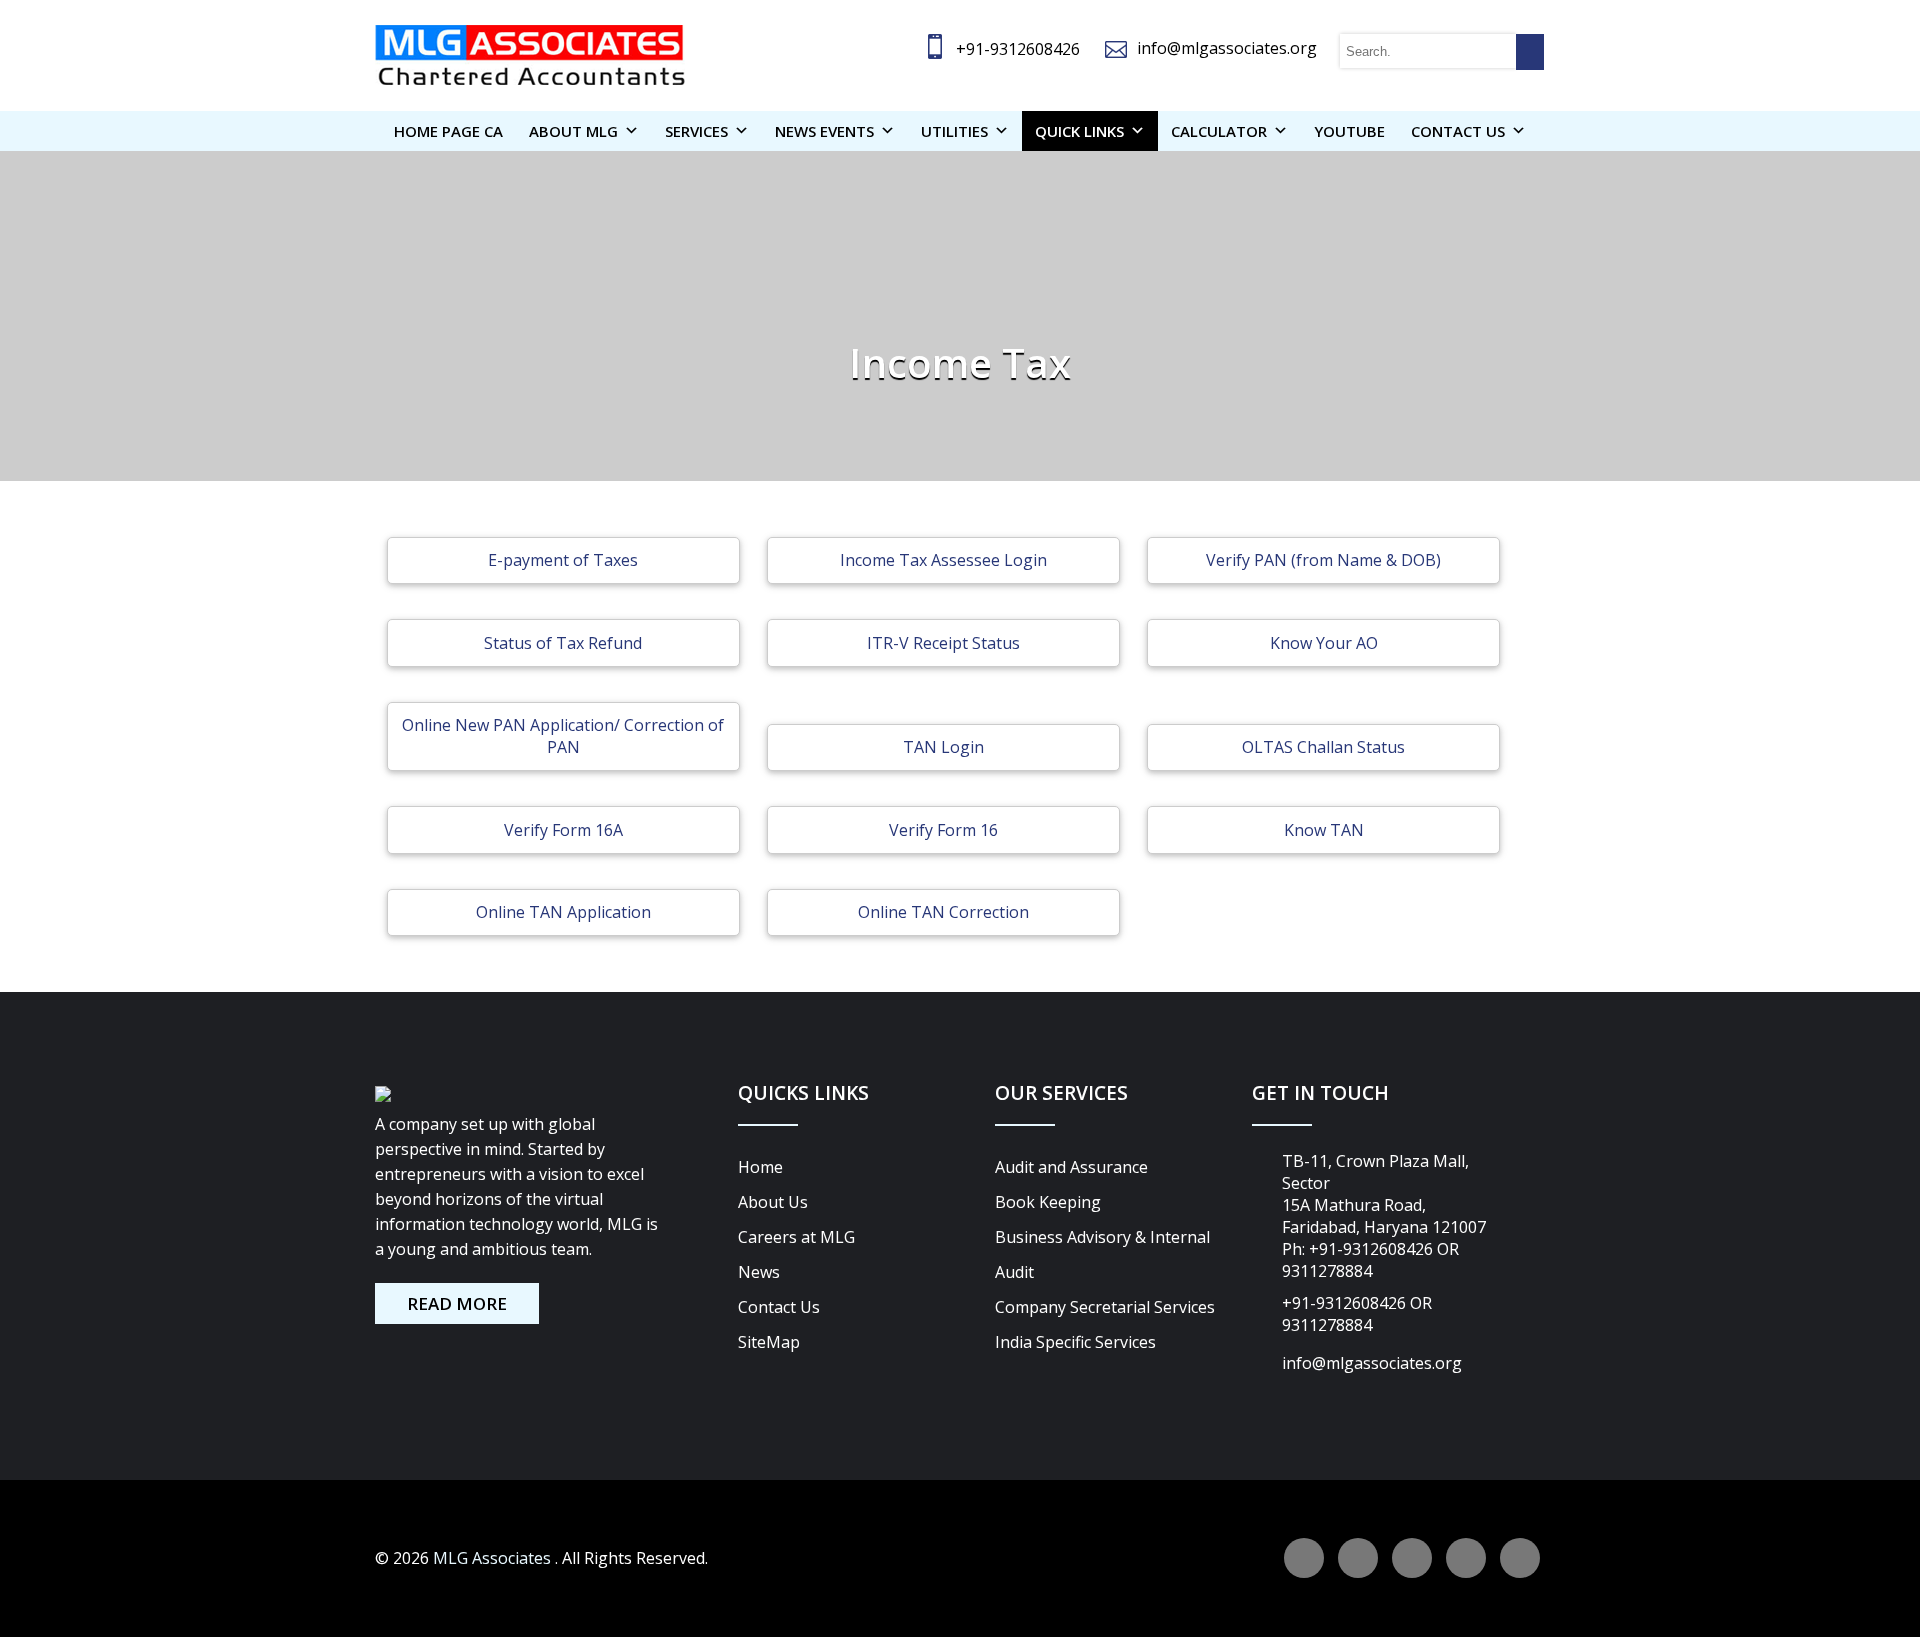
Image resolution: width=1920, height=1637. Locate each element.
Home (760, 1167)
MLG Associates (494, 1558)
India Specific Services (1075, 1342)
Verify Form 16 (943, 830)
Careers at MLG (796, 1237)
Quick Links (1079, 131)
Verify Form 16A (563, 830)
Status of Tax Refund (563, 643)
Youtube (1349, 131)
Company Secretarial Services (1105, 1307)
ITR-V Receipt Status (943, 643)
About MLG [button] (573, 131)
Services (696, 131)
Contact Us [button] (1458, 131)
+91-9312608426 (1018, 49)
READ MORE (457, 1303)
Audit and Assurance (1071, 1167)
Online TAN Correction (943, 912)
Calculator (1219, 131)
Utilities (954, 131)
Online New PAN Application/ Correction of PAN (563, 736)
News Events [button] (824, 131)
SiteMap (769, 1342)
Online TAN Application (563, 912)
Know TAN (1324, 830)
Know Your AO (1324, 643)
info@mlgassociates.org (1227, 48)
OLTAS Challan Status (1323, 747)
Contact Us (779, 1307)
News (759, 1272)
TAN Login (943, 747)
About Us (773, 1202)
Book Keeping (1048, 1202)
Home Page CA (448, 131)
